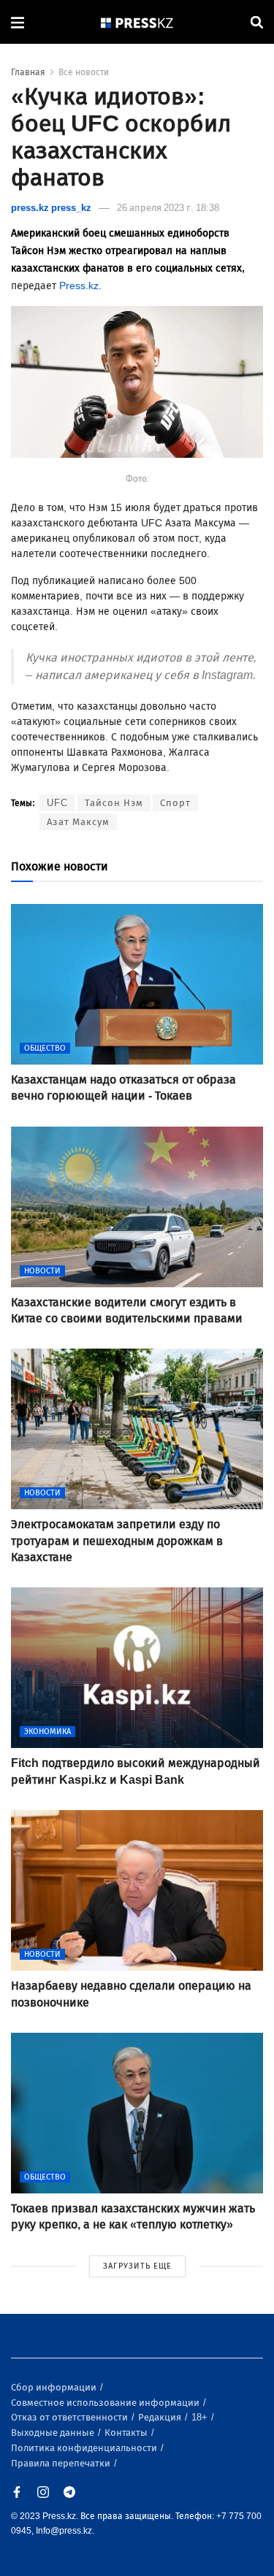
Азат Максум (78, 822)
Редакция (161, 2417)
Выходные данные (54, 2433)
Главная (28, 72)
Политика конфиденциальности (85, 2448)
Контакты (127, 2433)
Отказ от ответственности (71, 2417)
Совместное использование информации (106, 2403)
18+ (201, 2417)
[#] (137, 22)
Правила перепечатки (62, 2463)
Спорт (175, 803)
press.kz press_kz (51, 208)
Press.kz (79, 286)
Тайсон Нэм (114, 803)
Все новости (84, 72)
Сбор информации (55, 2387)
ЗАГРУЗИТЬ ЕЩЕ (137, 2266)
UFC (57, 803)
